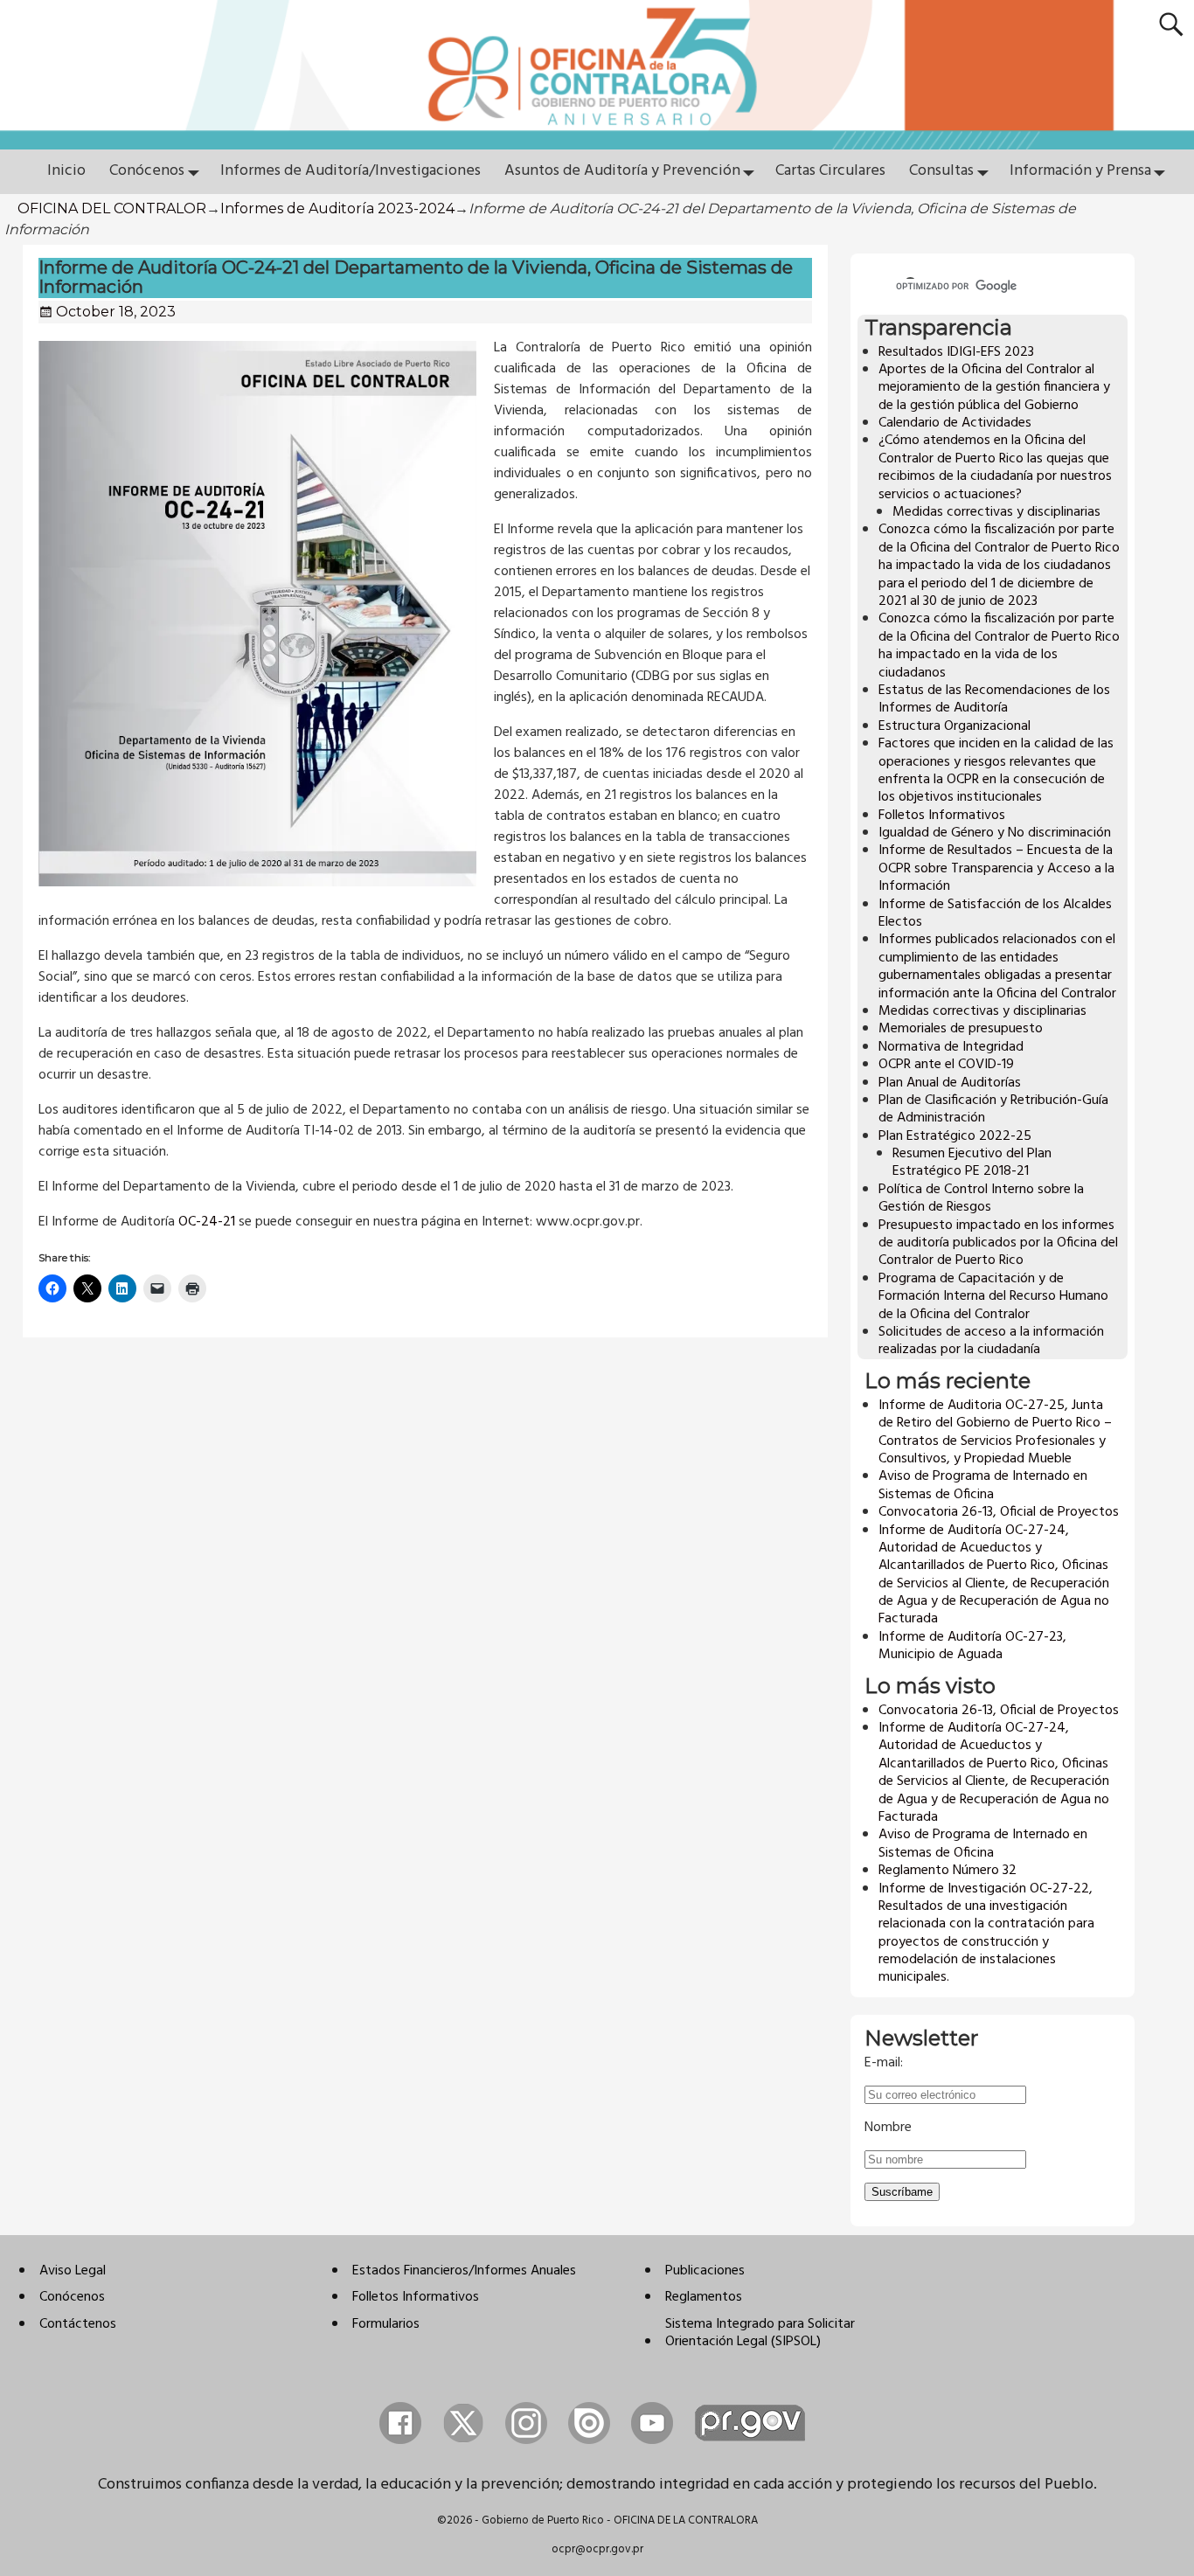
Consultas (941, 171)
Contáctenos (78, 2324)
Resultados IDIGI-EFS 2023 (956, 352)
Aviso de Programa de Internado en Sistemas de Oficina (983, 1485)
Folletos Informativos (942, 816)
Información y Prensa (1080, 171)
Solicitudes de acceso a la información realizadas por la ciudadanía (991, 1341)
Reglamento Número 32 (948, 1871)
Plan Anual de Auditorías (950, 1083)
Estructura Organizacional (955, 726)
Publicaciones (705, 2271)
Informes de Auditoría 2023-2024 (337, 208)
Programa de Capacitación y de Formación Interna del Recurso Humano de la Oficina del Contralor (993, 1297)
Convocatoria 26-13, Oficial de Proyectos (999, 1512)
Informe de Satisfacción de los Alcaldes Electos (995, 913)
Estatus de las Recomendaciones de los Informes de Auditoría (994, 699)
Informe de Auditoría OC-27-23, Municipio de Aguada (972, 1646)
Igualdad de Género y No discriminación (995, 833)
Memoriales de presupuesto (961, 1029)
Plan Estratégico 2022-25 (955, 1136)
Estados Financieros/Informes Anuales (464, 2271)
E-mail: (884, 2063)
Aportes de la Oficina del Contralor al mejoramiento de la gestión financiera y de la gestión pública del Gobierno (994, 388)
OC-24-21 (207, 1222)
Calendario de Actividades (955, 423)
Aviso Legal (73, 2271)
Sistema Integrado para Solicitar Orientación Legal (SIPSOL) (760, 2333)
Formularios (386, 2324)
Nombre (888, 2128)
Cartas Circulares (830, 171)
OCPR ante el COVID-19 (946, 1065)
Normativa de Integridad (951, 1047)
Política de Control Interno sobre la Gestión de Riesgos (981, 1198)
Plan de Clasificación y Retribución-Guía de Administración (993, 1109)
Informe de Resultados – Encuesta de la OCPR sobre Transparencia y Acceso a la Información (996, 868)
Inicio (66, 171)
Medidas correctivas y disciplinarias (996, 512)
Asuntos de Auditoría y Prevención (622, 171)
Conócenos (147, 171)
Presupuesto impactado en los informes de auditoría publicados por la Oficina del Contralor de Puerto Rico (998, 1243)
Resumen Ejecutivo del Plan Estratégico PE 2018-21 (972, 1163)
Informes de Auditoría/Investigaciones (351, 171)
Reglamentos (704, 2297)
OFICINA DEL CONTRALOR (112, 208)
